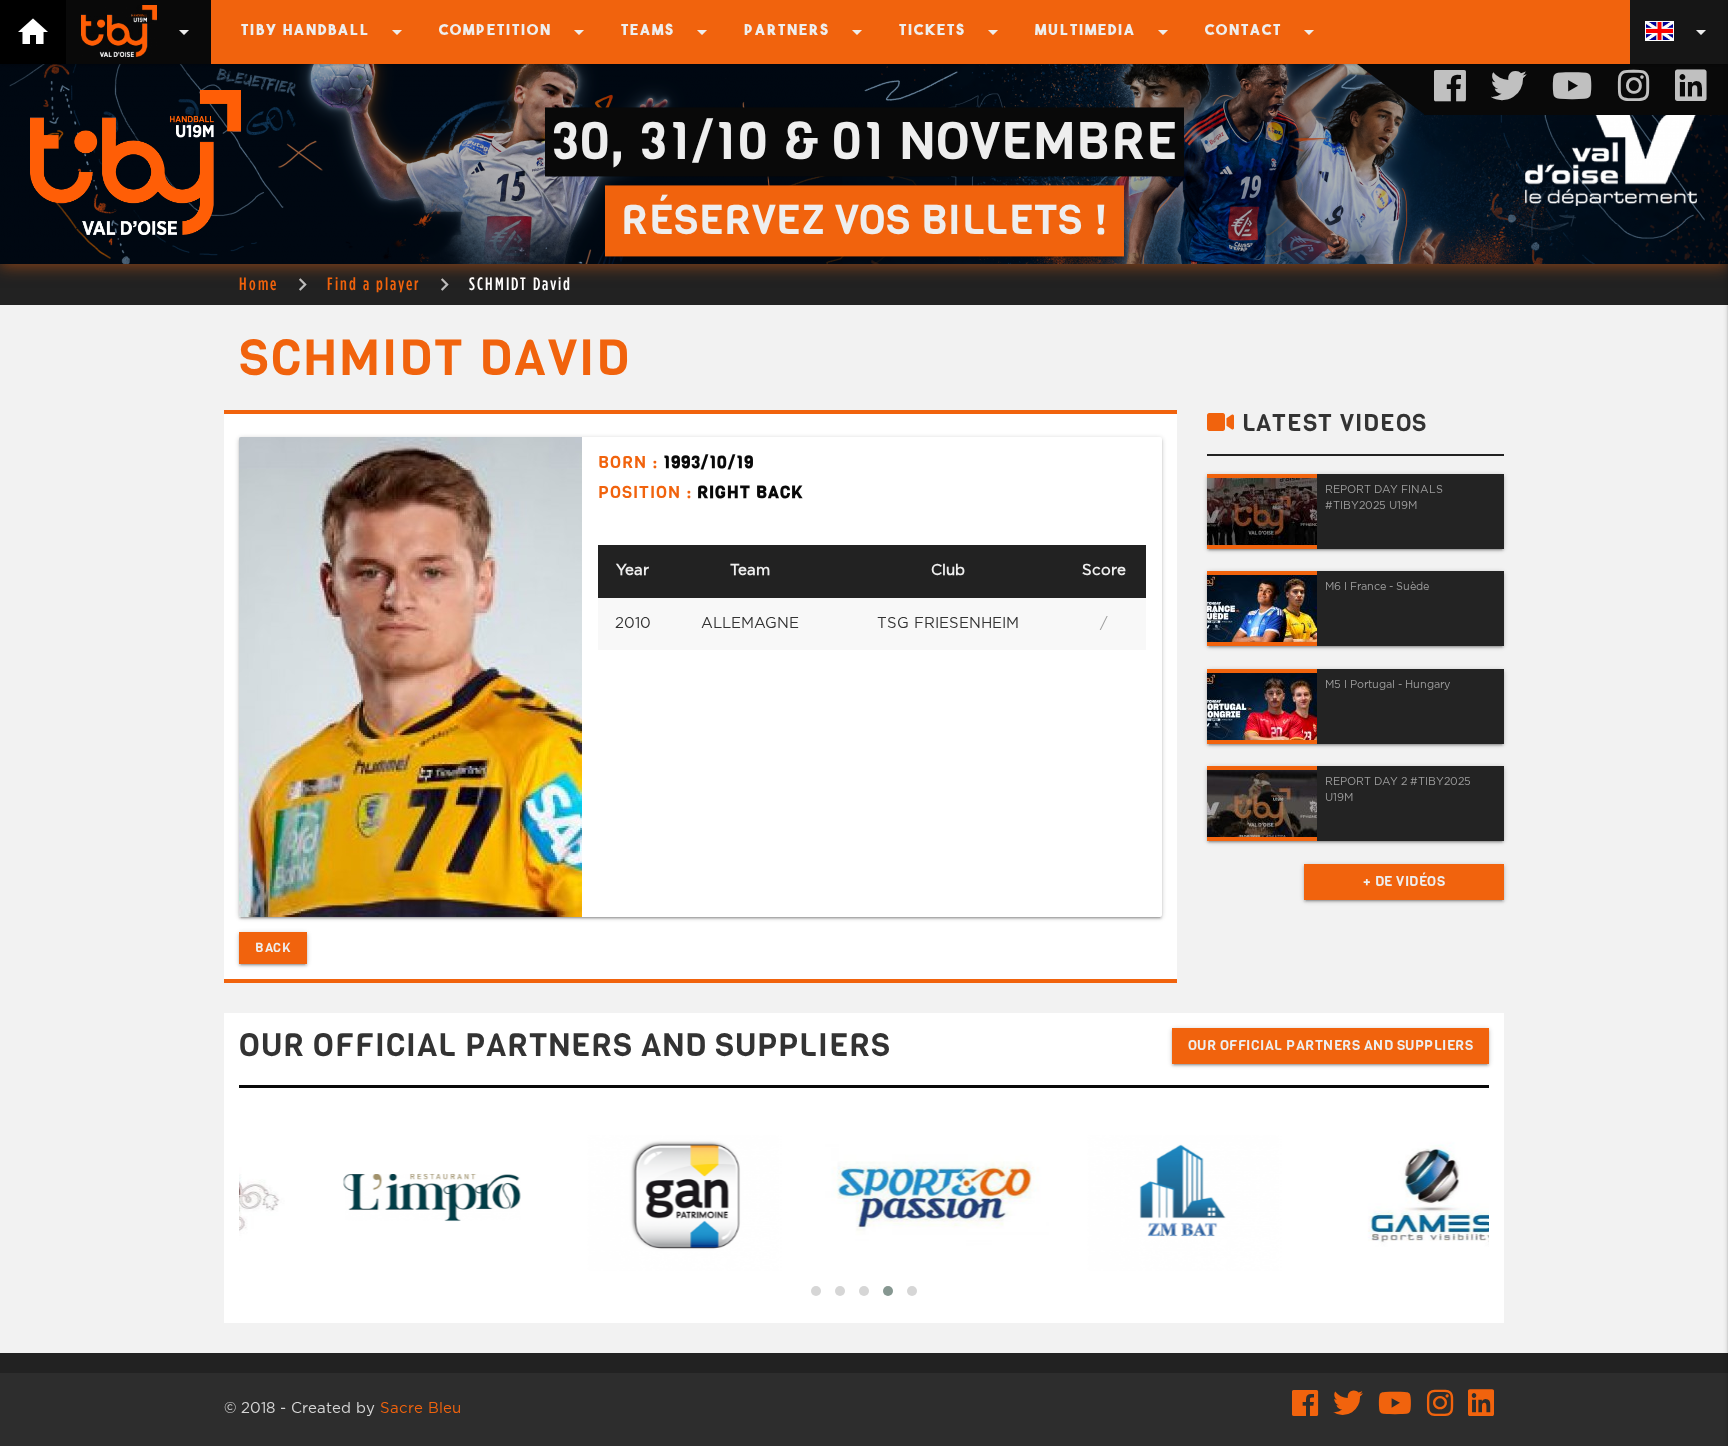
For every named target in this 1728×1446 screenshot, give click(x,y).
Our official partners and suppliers (1331, 1045)
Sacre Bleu (420, 1408)
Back (273, 947)
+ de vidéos (1404, 881)
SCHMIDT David (520, 283)
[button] (816, 1291)
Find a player (373, 283)
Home (258, 283)
